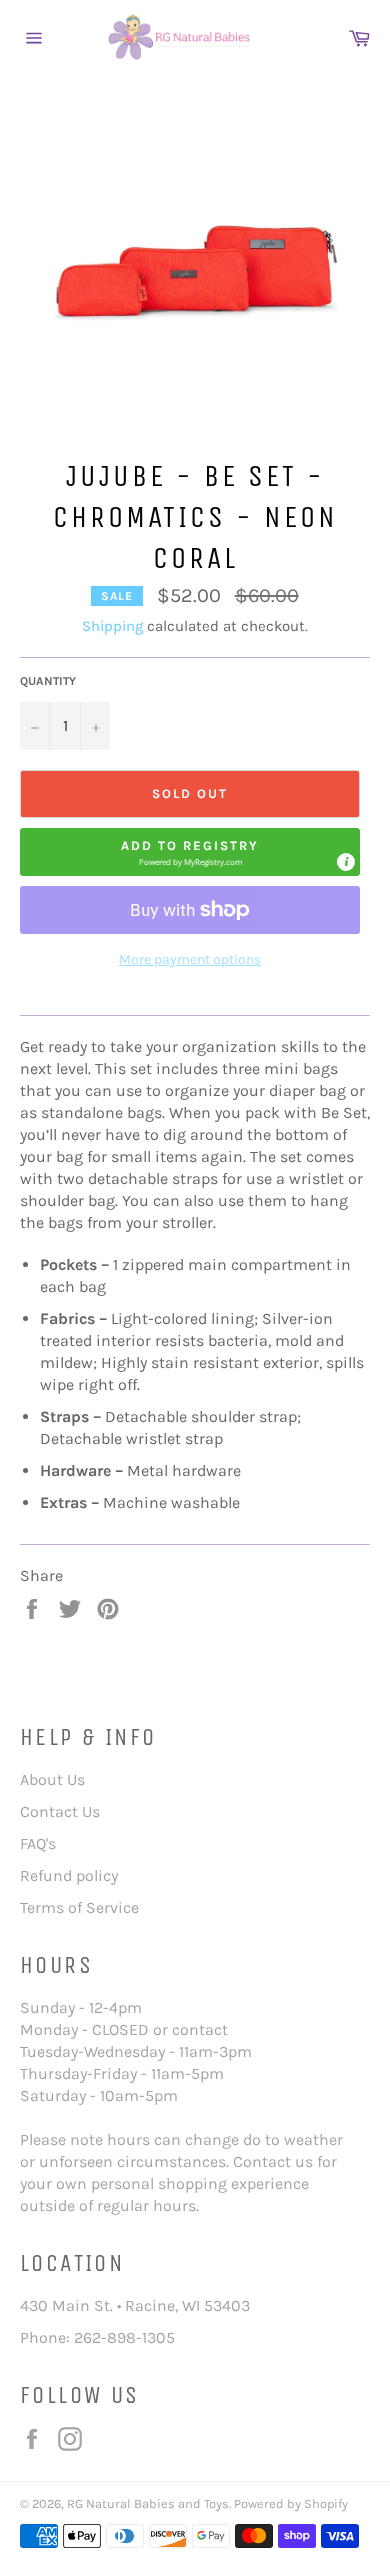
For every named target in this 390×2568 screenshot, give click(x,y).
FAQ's (38, 1843)
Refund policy (69, 1875)
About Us (52, 1779)
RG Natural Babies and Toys (148, 2503)
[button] (190, 852)
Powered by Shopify (291, 2503)
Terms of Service (79, 1907)
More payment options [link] (190, 959)
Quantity (48, 681)
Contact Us (60, 1811)
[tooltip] (346, 862)
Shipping (112, 626)
